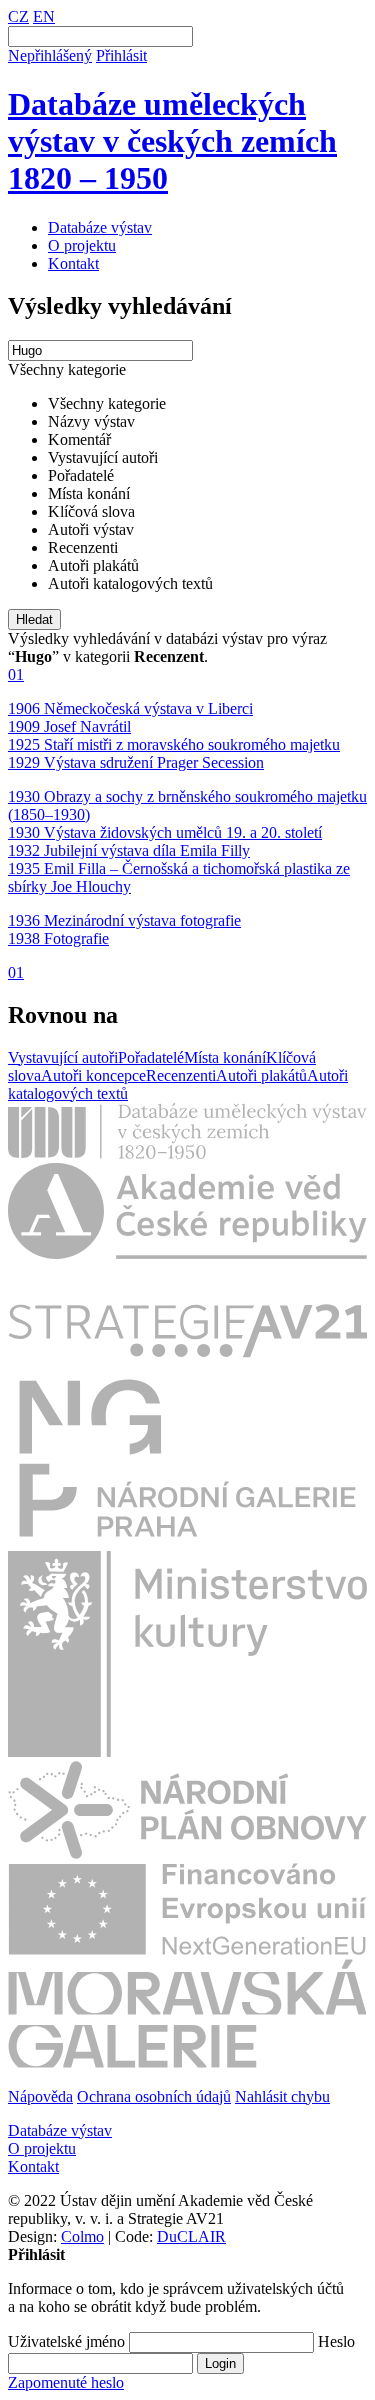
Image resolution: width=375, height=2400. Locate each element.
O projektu (82, 245)
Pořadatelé (151, 1057)
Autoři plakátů (261, 1075)
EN (44, 16)
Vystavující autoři (63, 1057)
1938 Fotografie (58, 938)
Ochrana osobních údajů (154, 2096)
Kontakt (73, 263)
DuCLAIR (191, 2236)
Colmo (82, 2236)
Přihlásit (121, 55)
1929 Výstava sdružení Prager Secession (136, 762)
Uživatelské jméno (66, 2341)
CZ (18, 16)
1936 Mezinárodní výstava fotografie (124, 920)
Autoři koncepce (93, 1075)
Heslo (336, 2341)
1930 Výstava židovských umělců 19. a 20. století (165, 832)
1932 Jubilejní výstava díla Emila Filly (129, 850)
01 (16, 674)
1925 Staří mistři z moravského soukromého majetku (174, 744)
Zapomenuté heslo (66, 2382)
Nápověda (40, 2096)
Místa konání (225, 1057)
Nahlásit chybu (282, 2096)
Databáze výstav (100, 227)
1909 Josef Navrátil (69, 726)
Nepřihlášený (50, 55)
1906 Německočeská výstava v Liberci (130, 708)
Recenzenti (181, 1075)
